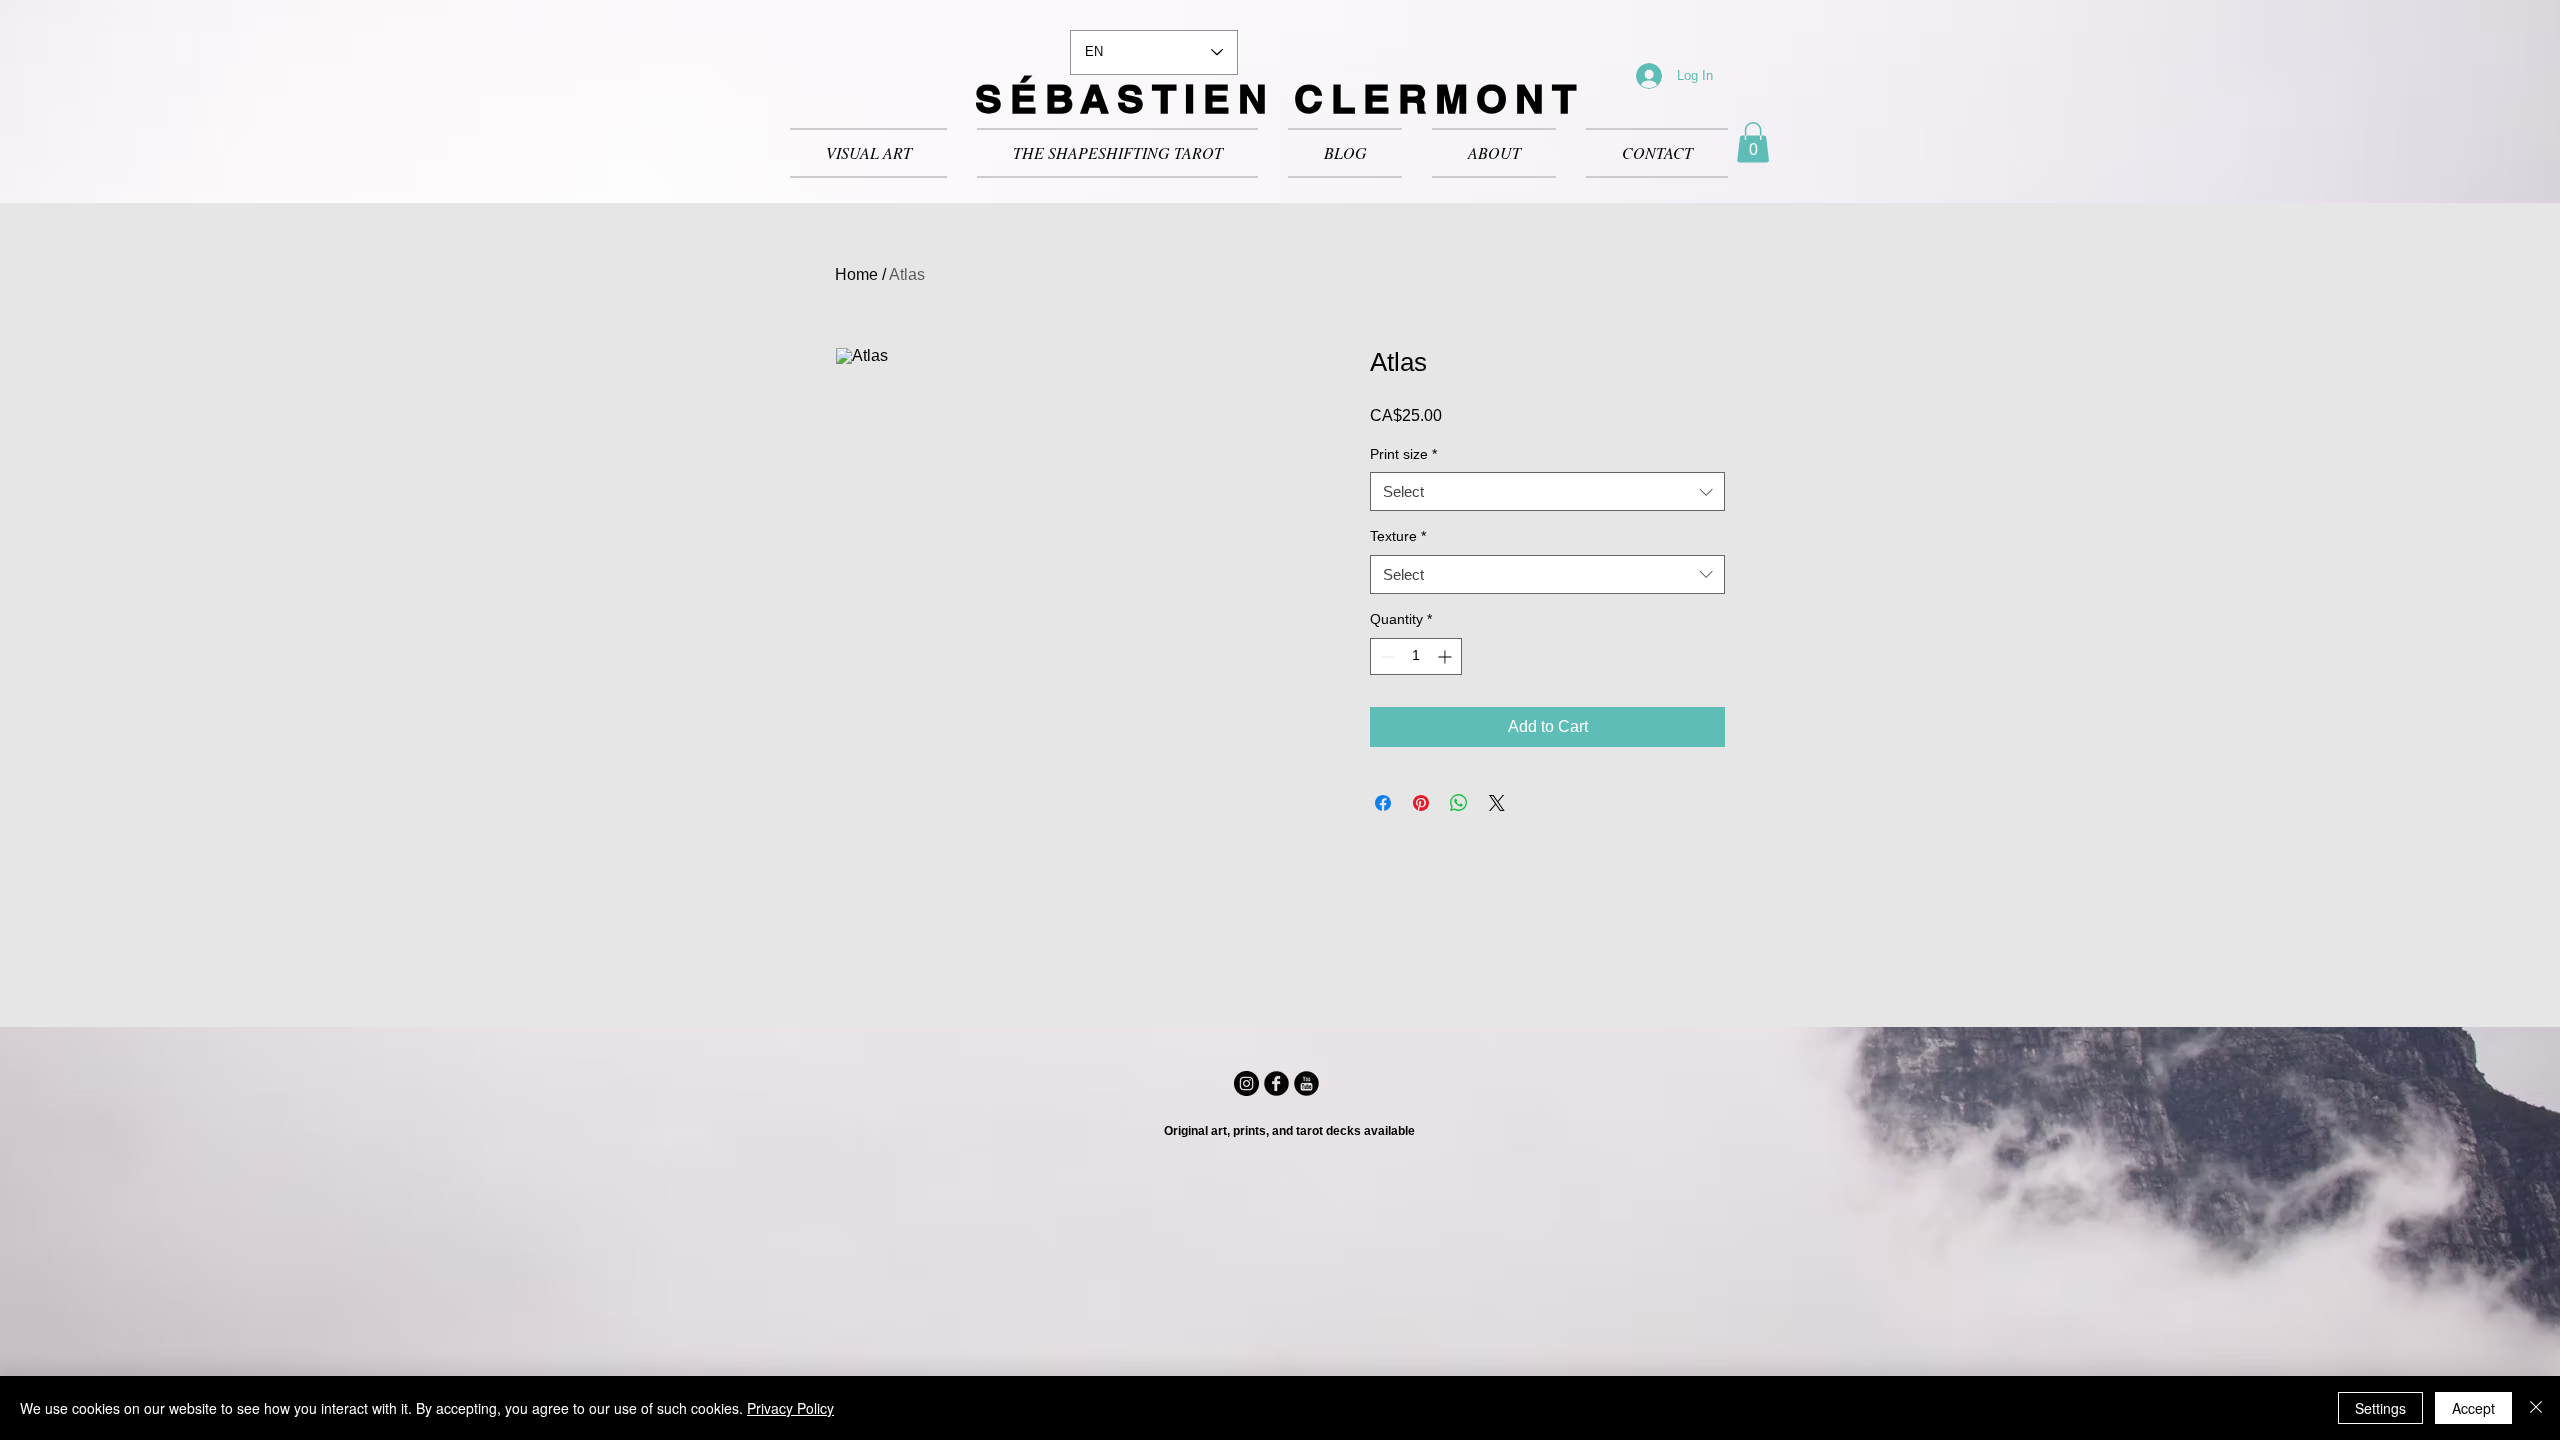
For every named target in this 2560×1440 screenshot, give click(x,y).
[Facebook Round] (1276, 1083)
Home (856, 274)
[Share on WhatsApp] (1459, 803)
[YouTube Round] (1306, 1083)
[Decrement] (1385, 656)
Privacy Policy (790, 1408)
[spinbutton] (1416, 656)
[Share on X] (1497, 803)
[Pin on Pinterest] (1421, 803)
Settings (2380, 1408)
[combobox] (1547, 491)
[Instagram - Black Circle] (1246, 1083)
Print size (1403, 454)
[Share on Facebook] (1383, 803)
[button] (1753, 142)
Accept (2473, 1408)
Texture (1398, 536)
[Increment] (1446, 656)
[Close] (2536, 1408)
